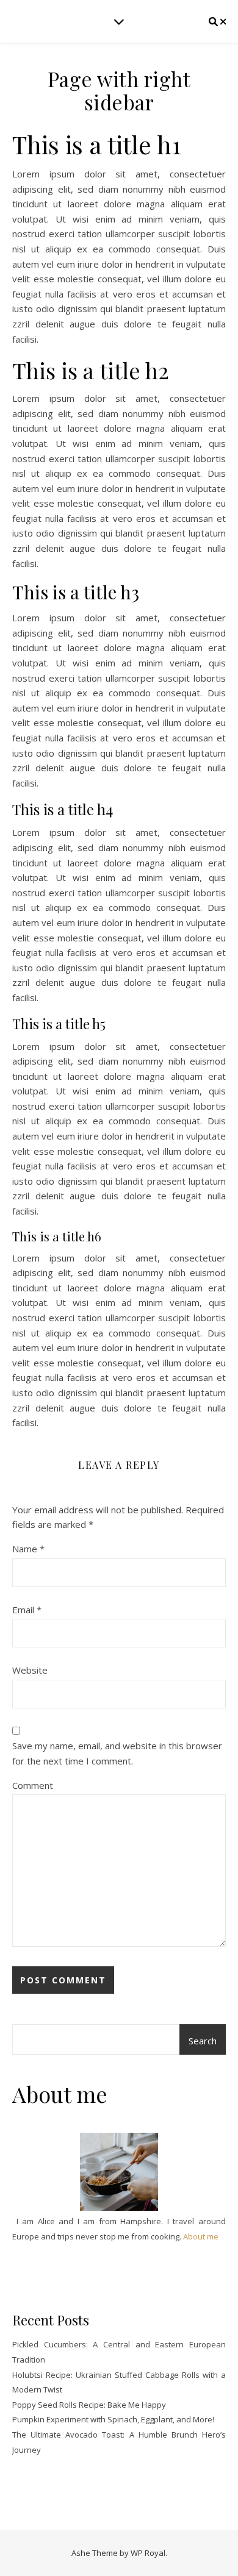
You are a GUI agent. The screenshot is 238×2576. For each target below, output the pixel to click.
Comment (33, 1785)
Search (203, 2041)
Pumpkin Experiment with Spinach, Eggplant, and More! (113, 2419)
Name (28, 1549)
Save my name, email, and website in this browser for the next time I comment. (117, 1753)
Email (27, 1610)
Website (30, 1670)
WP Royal (148, 2553)
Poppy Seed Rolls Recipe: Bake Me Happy (89, 2405)
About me (201, 2236)
